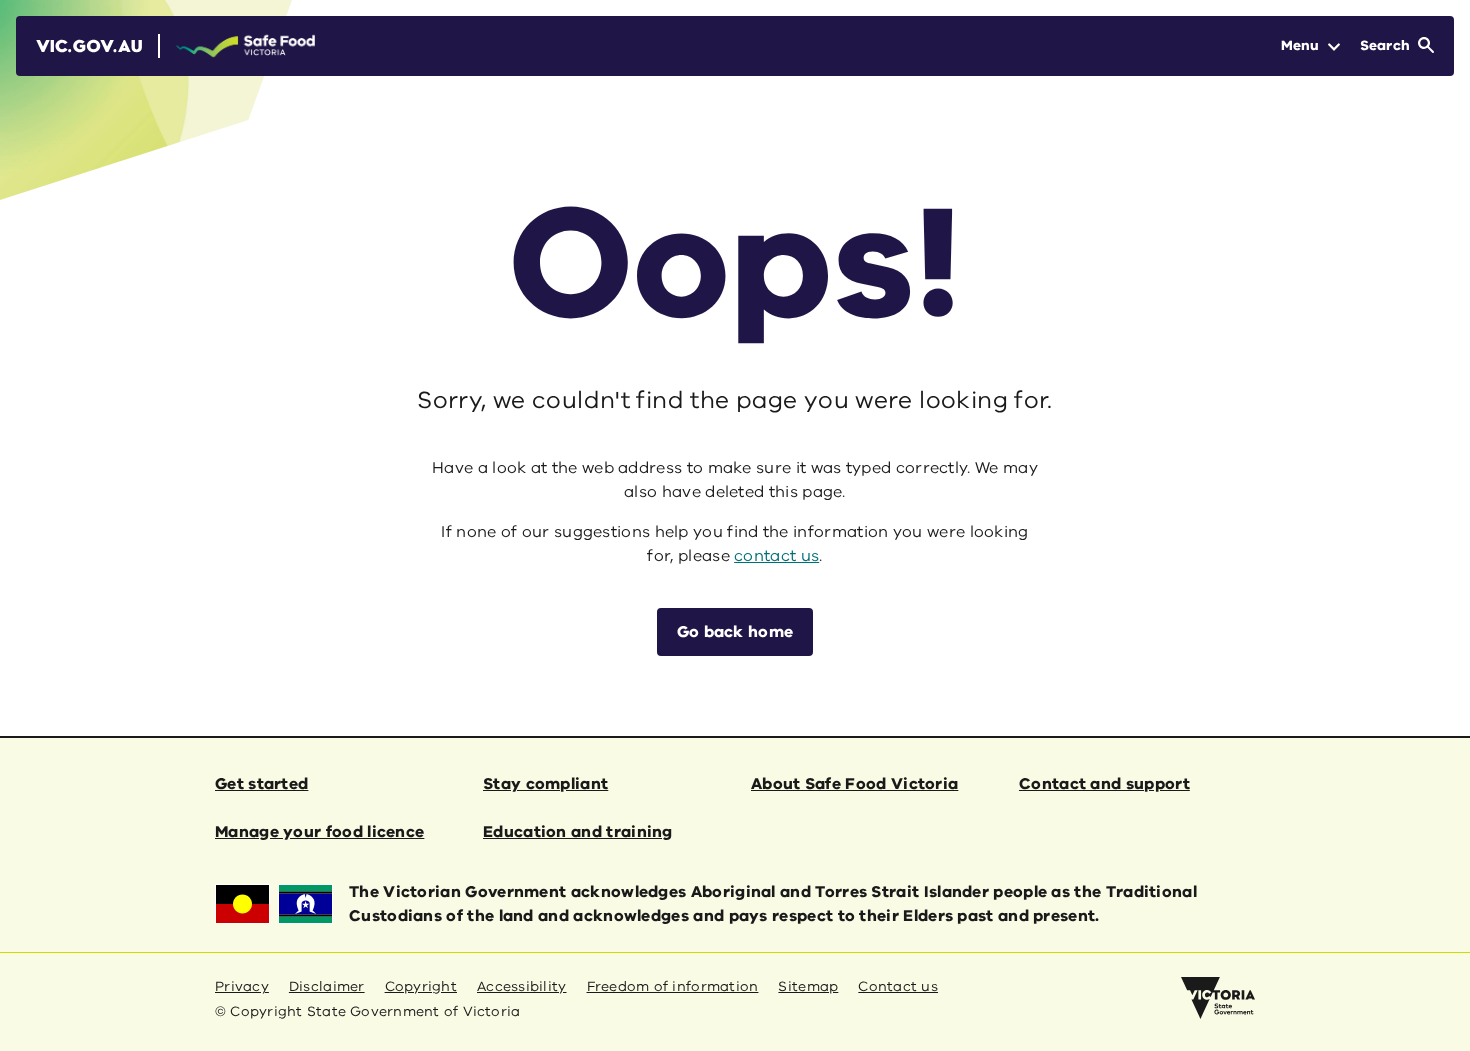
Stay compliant (545, 784)
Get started (261, 784)
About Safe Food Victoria (854, 784)
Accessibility (522, 986)
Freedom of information (673, 986)
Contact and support (1104, 784)
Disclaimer (327, 986)
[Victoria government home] (1218, 998)
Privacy (242, 986)
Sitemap (808, 986)
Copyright (421, 986)
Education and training (578, 832)
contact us (776, 556)
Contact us (898, 986)
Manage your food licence (319, 832)
